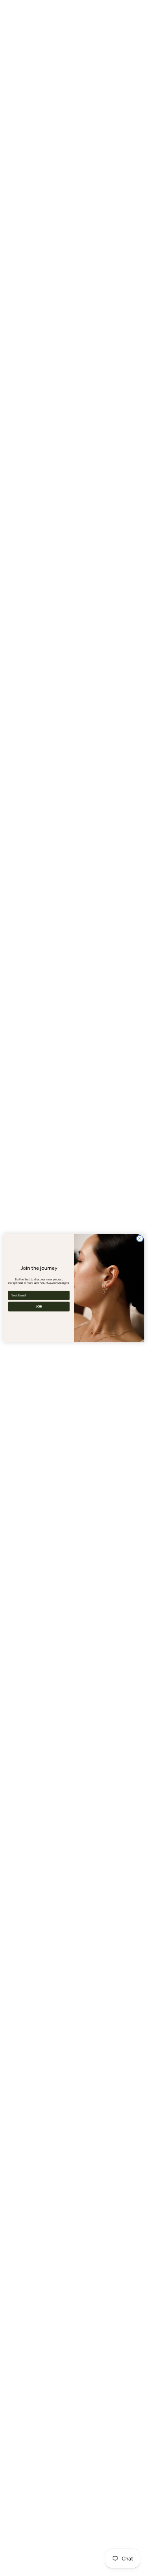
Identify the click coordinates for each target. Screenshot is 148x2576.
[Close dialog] (140, 1238)
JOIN (39, 1306)
